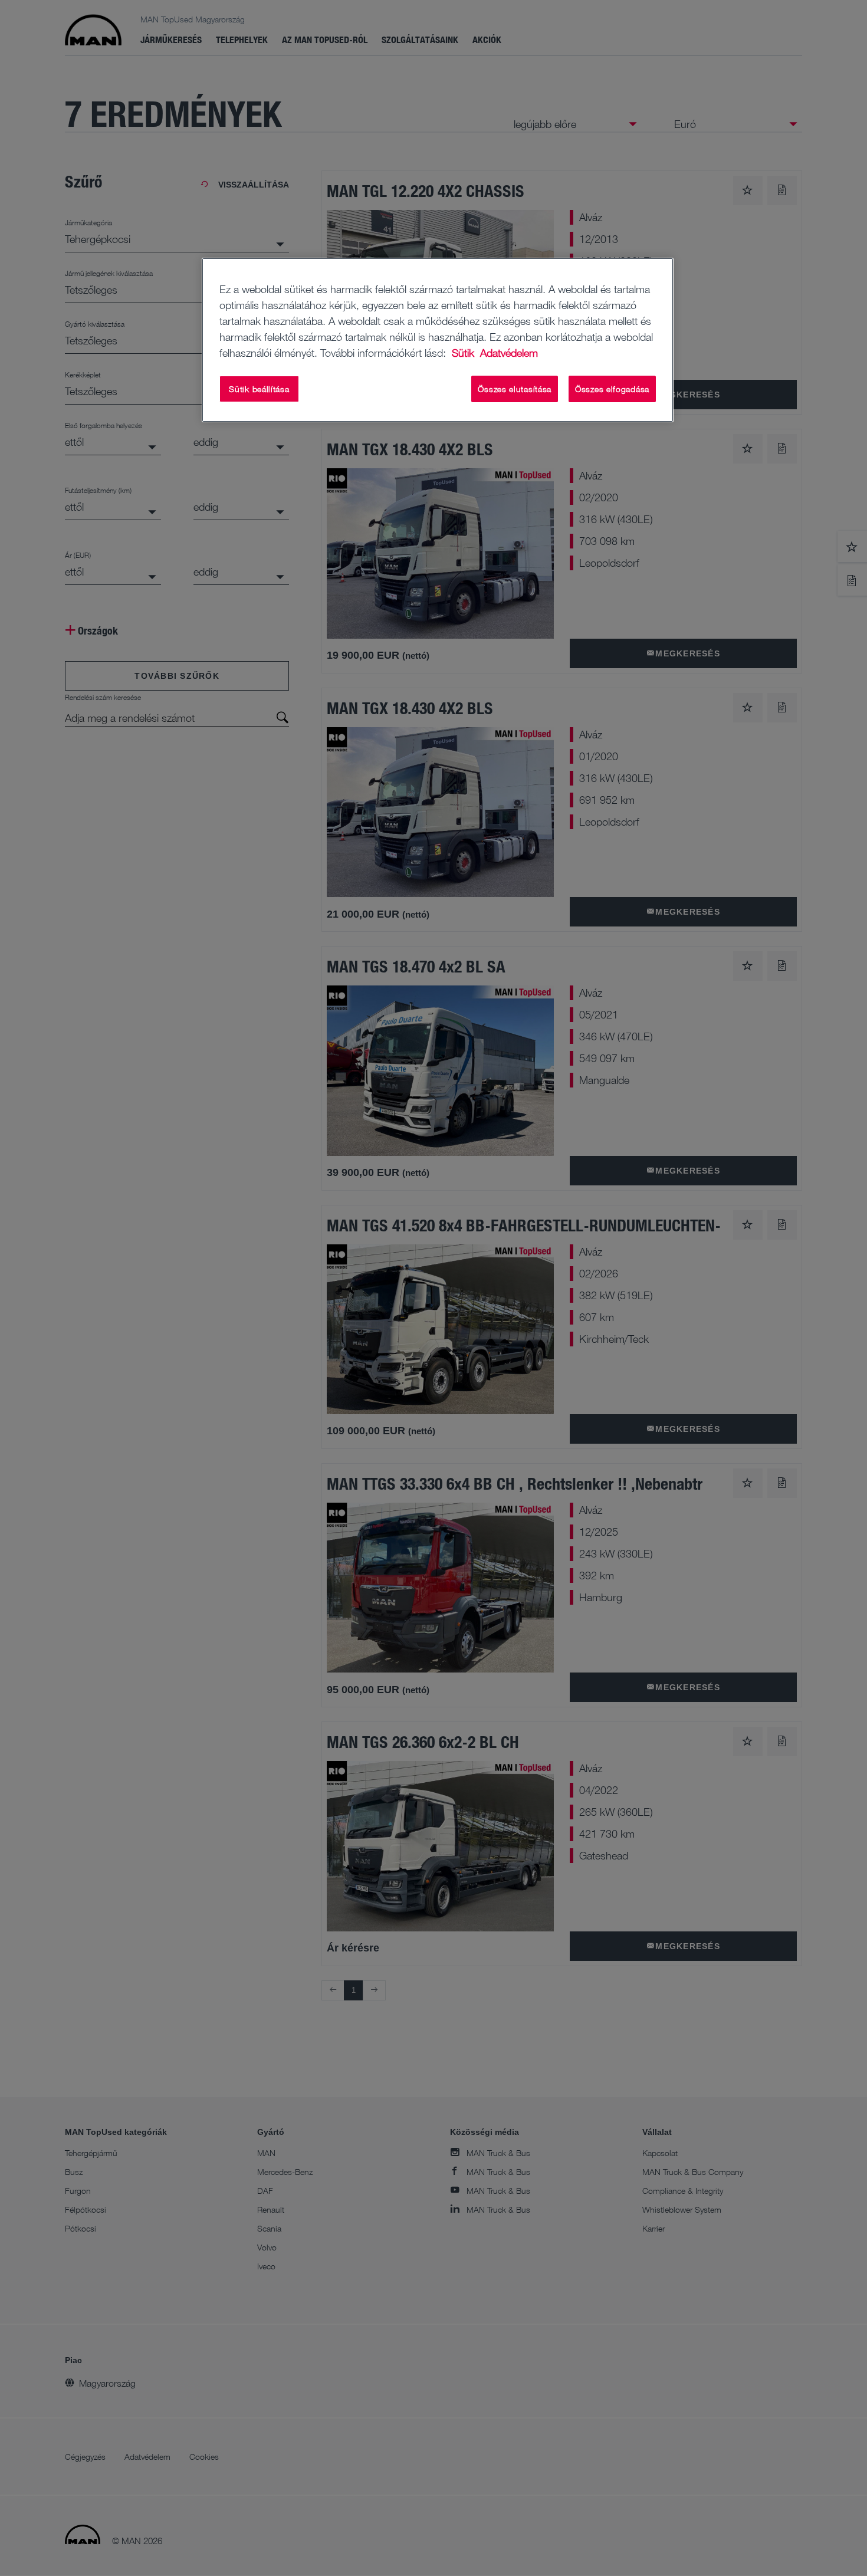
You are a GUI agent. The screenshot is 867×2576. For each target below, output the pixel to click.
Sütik (464, 353)
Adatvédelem (509, 353)
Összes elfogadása (612, 389)
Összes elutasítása (515, 389)
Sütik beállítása (259, 389)
